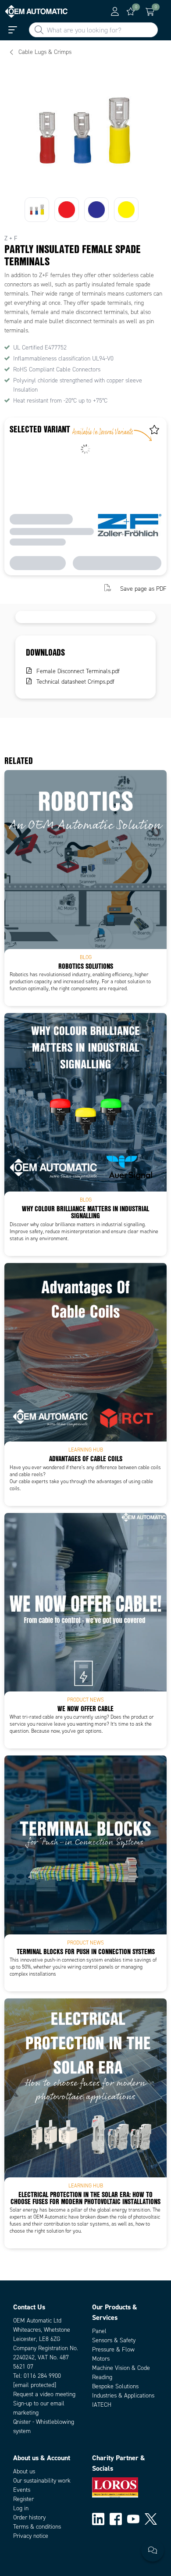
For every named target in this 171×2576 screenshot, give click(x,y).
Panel (99, 2331)
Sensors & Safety (114, 2340)
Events (22, 2490)
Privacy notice (31, 2536)
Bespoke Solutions (115, 2386)
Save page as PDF (143, 589)
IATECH (102, 2405)
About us (24, 2471)
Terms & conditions (37, 2527)
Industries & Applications (123, 2396)
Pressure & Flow (113, 2349)
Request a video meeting (44, 2394)
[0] (131, 11)
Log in (21, 2508)
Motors (101, 2359)
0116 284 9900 (42, 2376)
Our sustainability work (42, 2481)
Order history (29, 2517)
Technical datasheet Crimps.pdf (75, 682)
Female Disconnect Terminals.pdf (78, 671)
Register (23, 2499)
